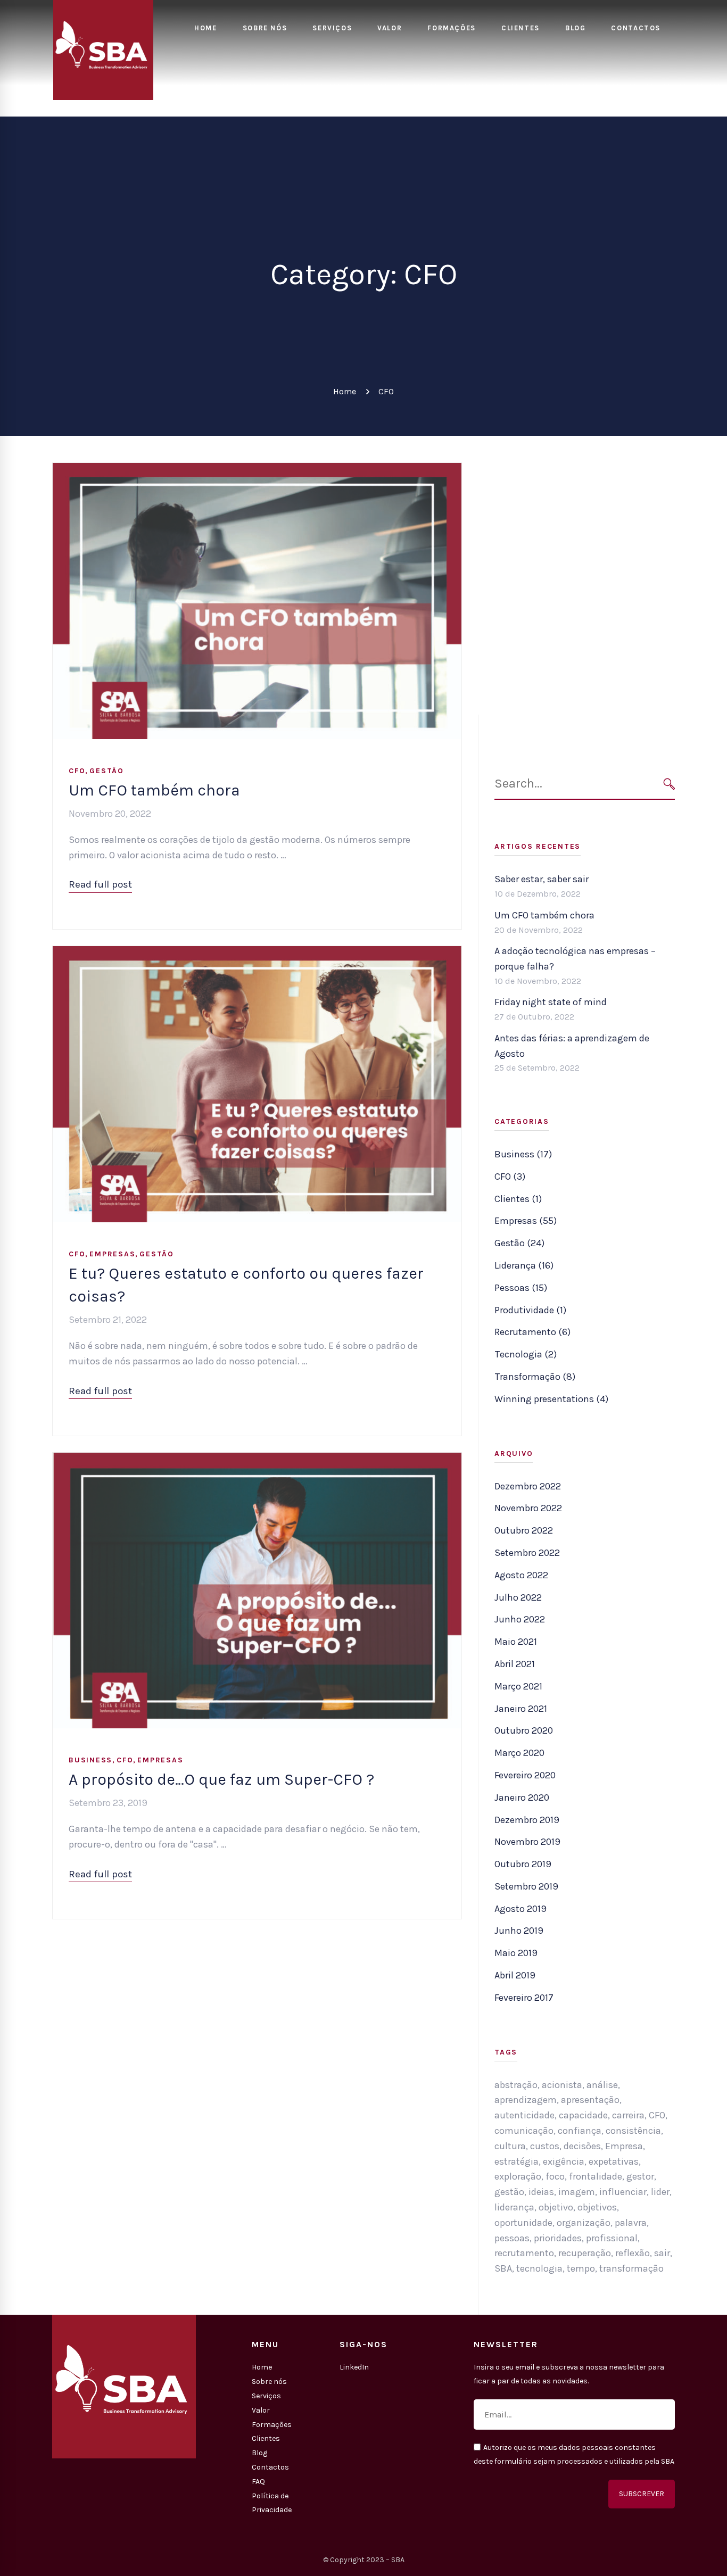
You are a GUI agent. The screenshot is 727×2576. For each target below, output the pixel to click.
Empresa (624, 2146)
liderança (514, 2207)
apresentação (590, 2100)
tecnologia (539, 2268)
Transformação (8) (535, 1377)
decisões (582, 2146)
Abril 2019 (515, 1975)
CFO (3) (510, 1177)
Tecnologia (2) (526, 1354)
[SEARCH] (669, 784)
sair (662, 2253)
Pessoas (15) (521, 1288)
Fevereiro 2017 (524, 1998)
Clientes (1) (518, 1199)
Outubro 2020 (524, 1730)
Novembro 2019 (527, 1842)
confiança (580, 2131)
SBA (503, 2268)
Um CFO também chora (154, 790)
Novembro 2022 (528, 1508)
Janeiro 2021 (521, 1709)
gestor (640, 2176)
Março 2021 (518, 1686)
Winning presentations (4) (551, 1399)
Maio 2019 (516, 1953)
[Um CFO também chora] (257, 470)
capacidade (583, 2115)
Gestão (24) (519, 1243)
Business (90, 1760)
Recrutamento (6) (532, 1332)
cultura (510, 2146)
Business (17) (523, 1154)
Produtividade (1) (530, 1310)
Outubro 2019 (523, 1864)
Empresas (112, 1254)
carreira (628, 2115)
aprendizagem (526, 2100)
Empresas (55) (526, 1221)
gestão (509, 2192)
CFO (77, 771)
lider (660, 2192)
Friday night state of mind (551, 1002)
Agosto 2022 (521, 1575)
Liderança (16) (524, 1265)
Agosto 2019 (521, 1909)
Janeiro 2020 (522, 1798)
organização (584, 2223)
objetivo (556, 2207)
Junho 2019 (519, 1931)
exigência (564, 2161)
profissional (612, 2238)
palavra (631, 2223)
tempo (581, 2268)
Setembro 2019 (526, 1886)
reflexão (633, 2253)
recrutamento (524, 2253)
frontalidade (596, 2176)
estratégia (517, 2161)
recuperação (585, 2253)
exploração (518, 2176)
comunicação (524, 2131)
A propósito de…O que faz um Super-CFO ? (221, 1779)
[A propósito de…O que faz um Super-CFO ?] (257, 1460)
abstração (516, 2085)
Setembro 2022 (527, 1553)
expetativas (614, 2161)
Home (345, 391)
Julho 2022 (518, 1597)
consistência (633, 2131)
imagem (577, 2192)
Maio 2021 (516, 1642)
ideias (541, 2192)
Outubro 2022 (524, 1530)
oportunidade (523, 2223)
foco (555, 2176)
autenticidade (524, 2115)
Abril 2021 (515, 1664)
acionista (562, 2085)
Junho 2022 (520, 1619)
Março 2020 (519, 1753)
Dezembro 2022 (528, 1486)
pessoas (512, 2238)
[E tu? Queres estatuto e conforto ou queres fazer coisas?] (257, 954)
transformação (631, 2268)
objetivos (597, 2207)
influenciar (623, 2192)
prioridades (558, 2238)
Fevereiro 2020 (525, 1775)
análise (602, 2085)
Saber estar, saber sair (542, 879)
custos (545, 2146)
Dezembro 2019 (527, 1820)
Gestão (107, 771)
